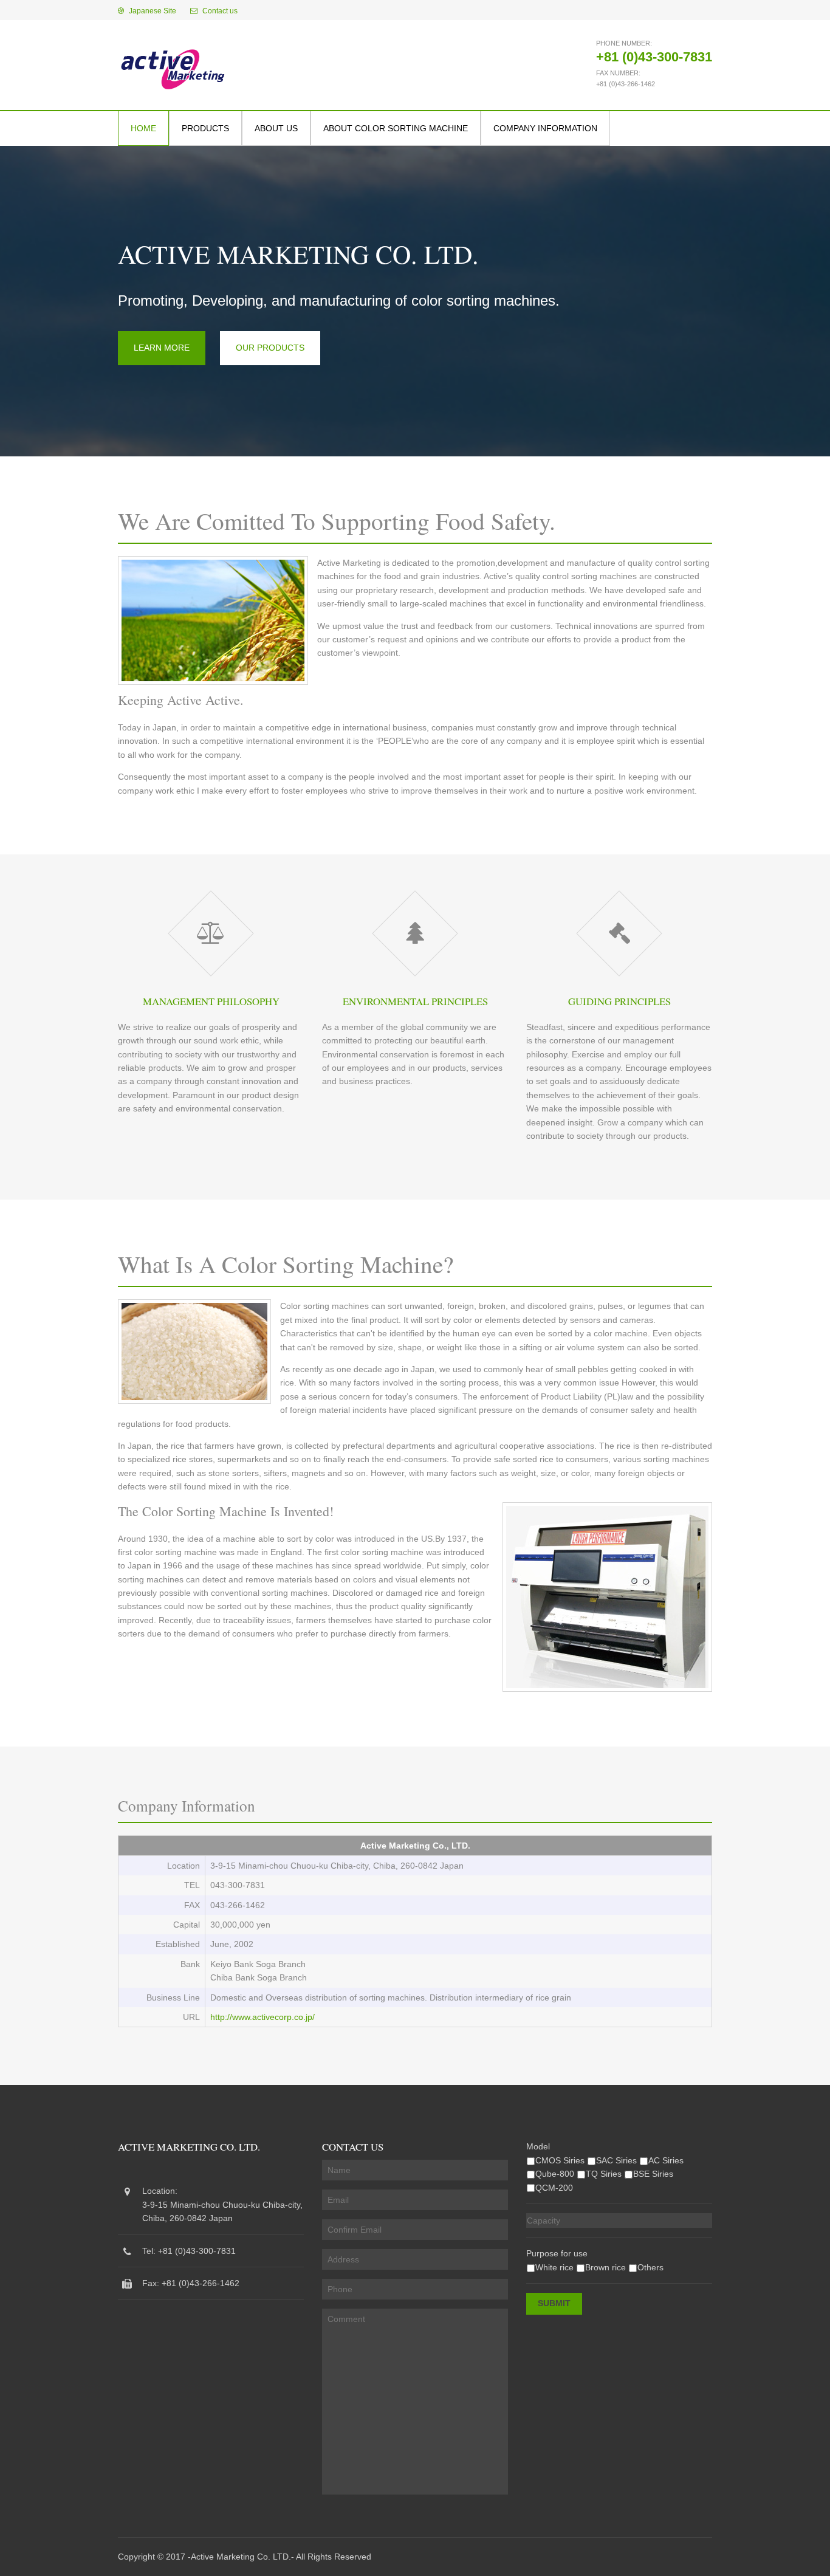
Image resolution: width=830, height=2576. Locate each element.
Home (143, 128)
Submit (554, 2303)
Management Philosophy (211, 1001)
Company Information (545, 128)
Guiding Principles (619, 1001)
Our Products (270, 348)
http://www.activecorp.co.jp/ (262, 2017)
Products (205, 128)
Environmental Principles (415, 1001)
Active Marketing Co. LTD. (241, 2557)
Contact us (219, 11)
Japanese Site (152, 11)
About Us (276, 128)
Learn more (162, 348)
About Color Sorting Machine (396, 128)
